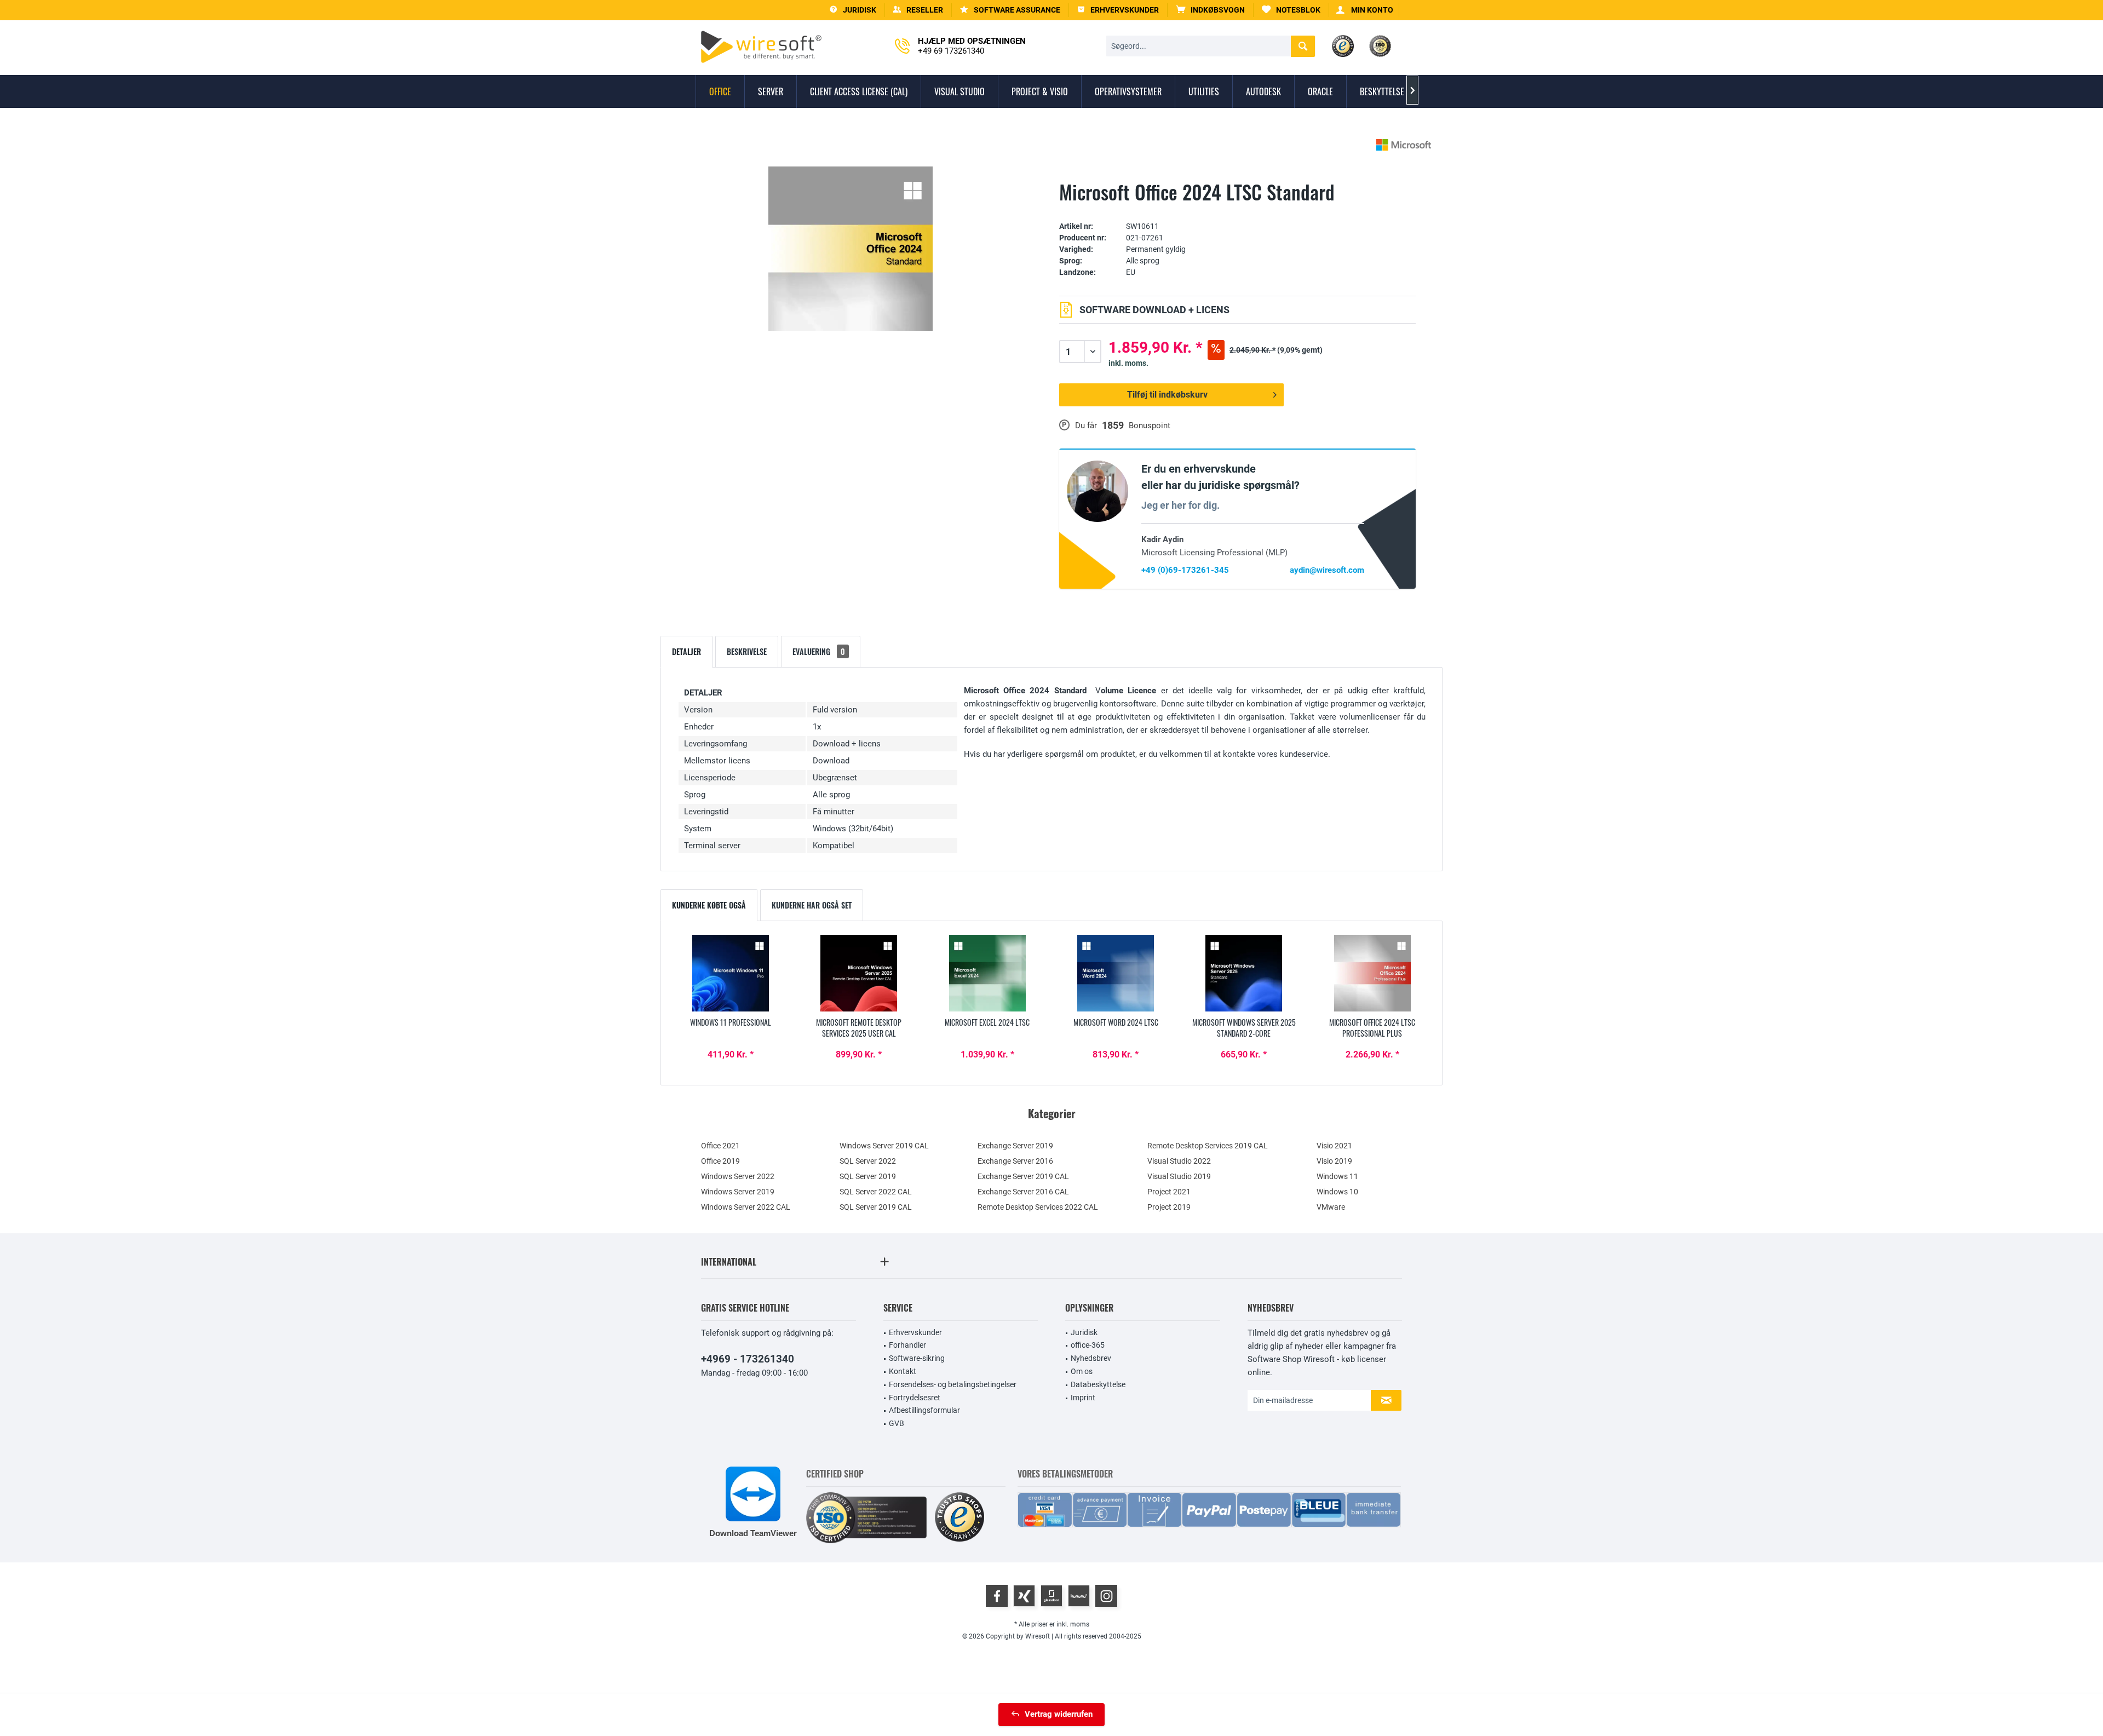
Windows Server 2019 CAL (884, 1146)
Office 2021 (720, 1146)
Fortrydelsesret (915, 1398)
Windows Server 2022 (738, 1176)
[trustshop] (959, 1518)
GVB (897, 1423)
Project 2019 (1169, 1207)
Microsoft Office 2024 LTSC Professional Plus (1372, 1028)
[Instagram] (1106, 1596)
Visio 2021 (1334, 1146)
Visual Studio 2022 (1179, 1161)
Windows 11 (1337, 1176)
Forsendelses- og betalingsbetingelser (953, 1384)
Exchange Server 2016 (1015, 1161)
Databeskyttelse (1098, 1384)
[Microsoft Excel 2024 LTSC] (987, 973)
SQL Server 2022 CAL (876, 1192)
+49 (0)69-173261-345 (1185, 570)
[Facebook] (997, 1596)
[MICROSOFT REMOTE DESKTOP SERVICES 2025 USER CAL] (859, 973)
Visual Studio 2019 (1179, 1176)
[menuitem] (1211, 10)
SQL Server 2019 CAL (876, 1207)
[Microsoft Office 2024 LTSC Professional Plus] (1372, 973)
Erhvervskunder (915, 1332)
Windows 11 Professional (731, 1022)
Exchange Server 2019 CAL (1023, 1176)
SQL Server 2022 (868, 1161)
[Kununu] (1079, 1596)
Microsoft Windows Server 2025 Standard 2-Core (1244, 1028)
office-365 (1088, 1345)
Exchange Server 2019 (1015, 1146)
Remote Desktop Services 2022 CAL (1038, 1207)
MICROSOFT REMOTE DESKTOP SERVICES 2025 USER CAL (859, 1028)
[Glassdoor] (1051, 1596)
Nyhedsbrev (1091, 1358)
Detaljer (686, 651)
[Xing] (1024, 1596)
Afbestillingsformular (924, 1410)
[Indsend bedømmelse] (1237, 209)
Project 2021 (1169, 1192)
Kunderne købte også (709, 905)
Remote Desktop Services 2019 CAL (1208, 1146)
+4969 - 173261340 (748, 1359)
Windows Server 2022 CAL (746, 1207)
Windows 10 (1337, 1192)
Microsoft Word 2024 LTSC (1116, 1022)
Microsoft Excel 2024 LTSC (987, 1022)
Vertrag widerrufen (1059, 1714)
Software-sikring (917, 1358)
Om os (1082, 1371)
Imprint (1083, 1398)
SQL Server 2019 (868, 1176)
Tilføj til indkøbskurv (1167, 395)
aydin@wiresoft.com (1327, 570)
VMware (1331, 1207)
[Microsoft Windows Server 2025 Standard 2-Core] (1244, 973)
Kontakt (903, 1371)
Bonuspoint (1150, 426)
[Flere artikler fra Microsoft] (1404, 145)
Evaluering (819, 651)
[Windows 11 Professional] (731, 973)
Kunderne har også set (812, 905)
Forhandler (907, 1345)
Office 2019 (720, 1161)
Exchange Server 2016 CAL (1023, 1192)
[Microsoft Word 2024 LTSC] (1116, 973)
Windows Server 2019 (738, 1192)
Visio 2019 (1334, 1161)
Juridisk (1084, 1332)
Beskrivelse (747, 651)
